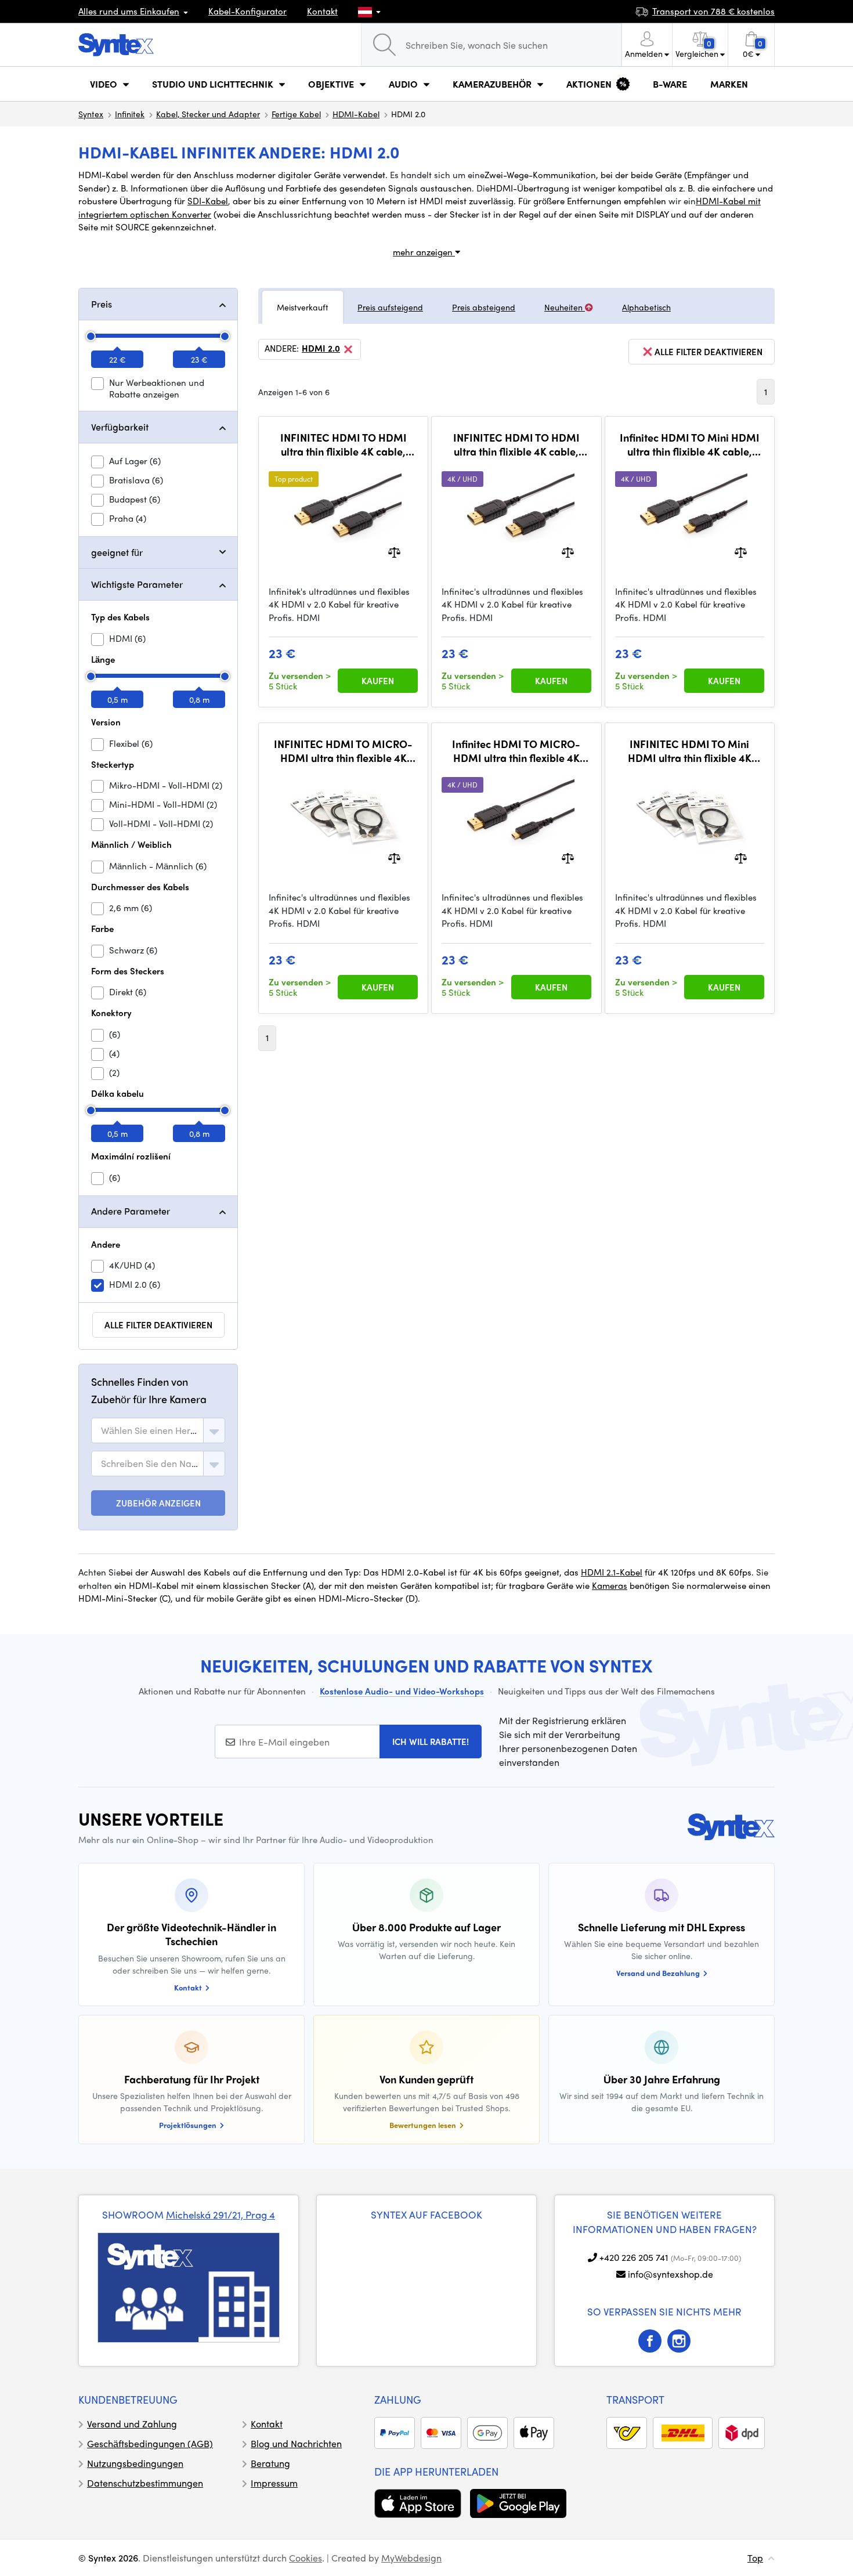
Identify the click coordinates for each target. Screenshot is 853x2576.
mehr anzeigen (424, 252)
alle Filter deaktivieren (158, 1325)
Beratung (270, 2463)
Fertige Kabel (296, 114)
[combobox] (158, 1430)
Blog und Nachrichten (296, 2443)
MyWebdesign (411, 2558)
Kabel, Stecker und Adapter (208, 114)
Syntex (91, 114)
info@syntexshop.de (671, 2274)
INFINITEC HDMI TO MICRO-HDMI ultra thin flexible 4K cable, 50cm (343, 751)
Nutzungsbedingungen (135, 2463)
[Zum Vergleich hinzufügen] (394, 551)
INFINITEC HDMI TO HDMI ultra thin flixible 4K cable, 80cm (516, 444)
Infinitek (130, 114)
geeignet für (117, 552)
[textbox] (150, 1430)
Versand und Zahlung (132, 2424)
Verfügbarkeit (120, 427)
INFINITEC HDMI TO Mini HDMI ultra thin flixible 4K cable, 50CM (690, 751)
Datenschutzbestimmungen (145, 2483)
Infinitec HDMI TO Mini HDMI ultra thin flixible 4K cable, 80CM (690, 444)
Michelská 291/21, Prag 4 (221, 2214)
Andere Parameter (131, 1211)
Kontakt (322, 11)
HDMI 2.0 (321, 349)
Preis (102, 304)
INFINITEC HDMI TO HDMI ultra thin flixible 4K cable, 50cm (344, 444)
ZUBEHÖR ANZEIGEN (158, 1503)
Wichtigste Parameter (137, 584)
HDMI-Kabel (356, 114)
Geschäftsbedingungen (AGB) (150, 2443)
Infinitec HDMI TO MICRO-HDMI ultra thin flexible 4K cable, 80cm (516, 751)
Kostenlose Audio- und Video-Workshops (402, 1691)
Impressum (274, 2483)
